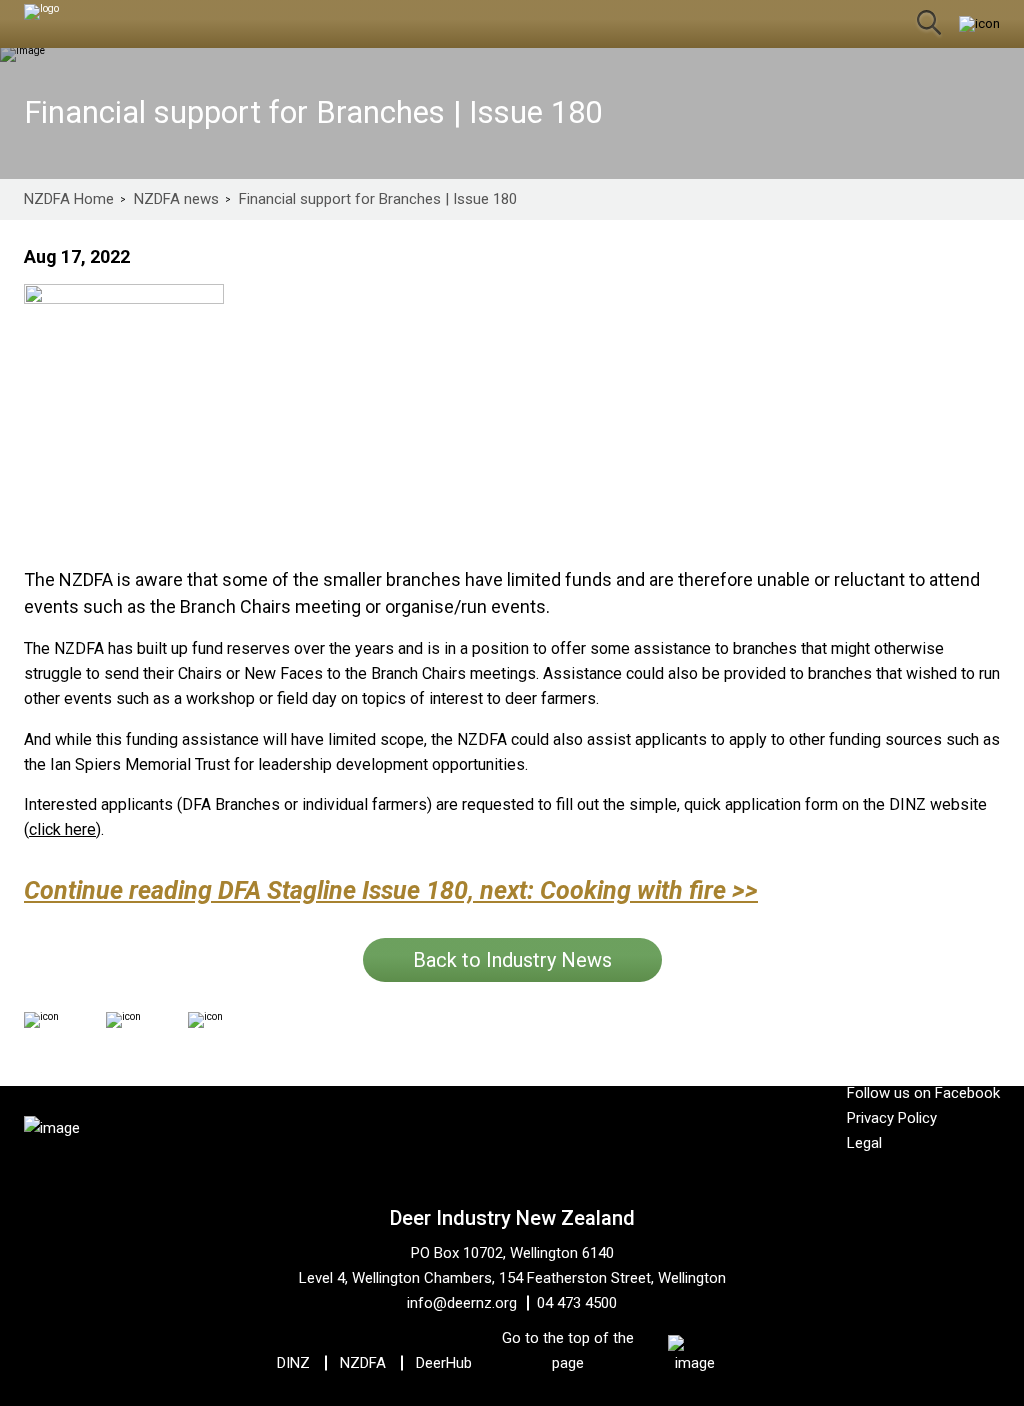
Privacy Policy (892, 1118)
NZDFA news (176, 199)
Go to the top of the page (568, 1350)
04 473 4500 (577, 1303)
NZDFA (363, 1363)
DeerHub (444, 1363)
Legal (864, 1143)
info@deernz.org (462, 1303)
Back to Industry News (512, 960)
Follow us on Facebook (923, 1093)
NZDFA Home (69, 199)
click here (62, 829)
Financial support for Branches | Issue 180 (378, 199)
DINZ (293, 1363)
